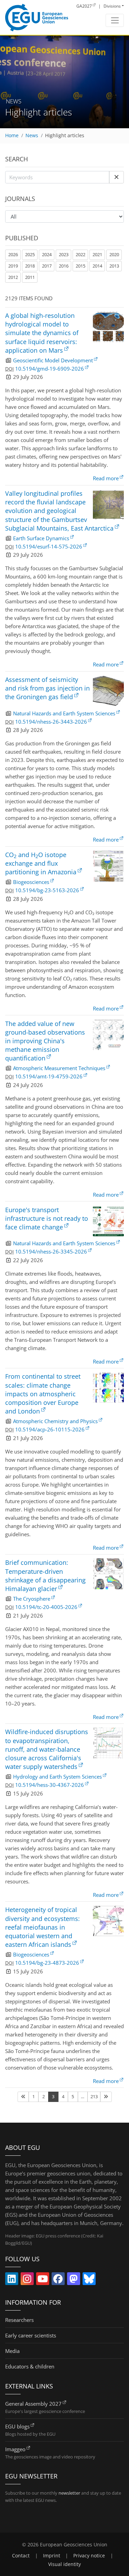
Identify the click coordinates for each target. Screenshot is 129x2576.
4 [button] (63, 2096)
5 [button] (73, 2096)
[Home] (37, 18)
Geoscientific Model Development (53, 360)
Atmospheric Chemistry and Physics (55, 1421)
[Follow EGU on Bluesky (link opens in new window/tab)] (89, 2280)
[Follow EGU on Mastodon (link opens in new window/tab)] (74, 2280)
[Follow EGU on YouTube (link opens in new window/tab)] (43, 2280)
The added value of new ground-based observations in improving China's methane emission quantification (45, 1041)
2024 (47, 254)
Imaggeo (15, 2449)
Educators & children (30, 2366)
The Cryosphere (32, 1599)
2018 (30, 266)
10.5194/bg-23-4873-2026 (47, 1963)
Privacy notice (89, 2556)
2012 (13, 277)
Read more (106, 478)
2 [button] (44, 2096)
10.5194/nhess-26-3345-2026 (51, 1251)
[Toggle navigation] (115, 20)
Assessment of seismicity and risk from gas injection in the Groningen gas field (47, 688)
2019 (13, 266)
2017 (47, 266)
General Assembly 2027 (33, 2404)
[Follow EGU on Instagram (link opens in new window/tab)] (27, 2280)
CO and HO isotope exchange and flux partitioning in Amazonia (41, 863)
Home (12, 135)
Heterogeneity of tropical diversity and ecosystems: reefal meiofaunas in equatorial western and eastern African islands (42, 1927)
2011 (30, 277)
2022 (80, 254)
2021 (97, 254)
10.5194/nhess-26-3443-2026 (51, 722)
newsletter (69, 2493)
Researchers (19, 2320)
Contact (21, 2556)
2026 (13, 254)
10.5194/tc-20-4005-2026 (46, 1607)
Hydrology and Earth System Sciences (57, 1777)
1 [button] (34, 2096)
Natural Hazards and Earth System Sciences (64, 713)
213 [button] (94, 2096)
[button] (116, 177)
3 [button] (53, 2096)
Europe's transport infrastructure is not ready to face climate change (47, 1218)
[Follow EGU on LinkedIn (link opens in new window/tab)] (12, 2280)
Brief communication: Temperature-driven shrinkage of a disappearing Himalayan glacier (45, 1576)
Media (12, 2351)
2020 (114, 254)
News (32, 135)
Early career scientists (31, 2335)
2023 (64, 254)
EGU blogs (17, 2426)
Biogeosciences (31, 882)
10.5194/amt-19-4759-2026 (49, 1076)
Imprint (52, 2556)
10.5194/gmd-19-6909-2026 (50, 369)
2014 (97, 266)
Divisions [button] (112, 6)
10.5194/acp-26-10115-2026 (50, 1429)
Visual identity (64, 2564)
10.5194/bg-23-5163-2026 (47, 890)
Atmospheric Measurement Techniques (59, 1068)
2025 (30, 254)
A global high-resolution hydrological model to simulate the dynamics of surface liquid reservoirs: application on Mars (42, 333)
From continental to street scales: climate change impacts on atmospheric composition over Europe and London (43, 1394)
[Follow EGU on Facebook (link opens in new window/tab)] (58, 2280)
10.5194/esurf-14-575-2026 (49, 546)
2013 (114, 266)
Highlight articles (65, 135)
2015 (80, 266)
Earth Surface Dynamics (41, 538)
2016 (64, 266)
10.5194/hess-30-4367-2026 (50, 1785)
